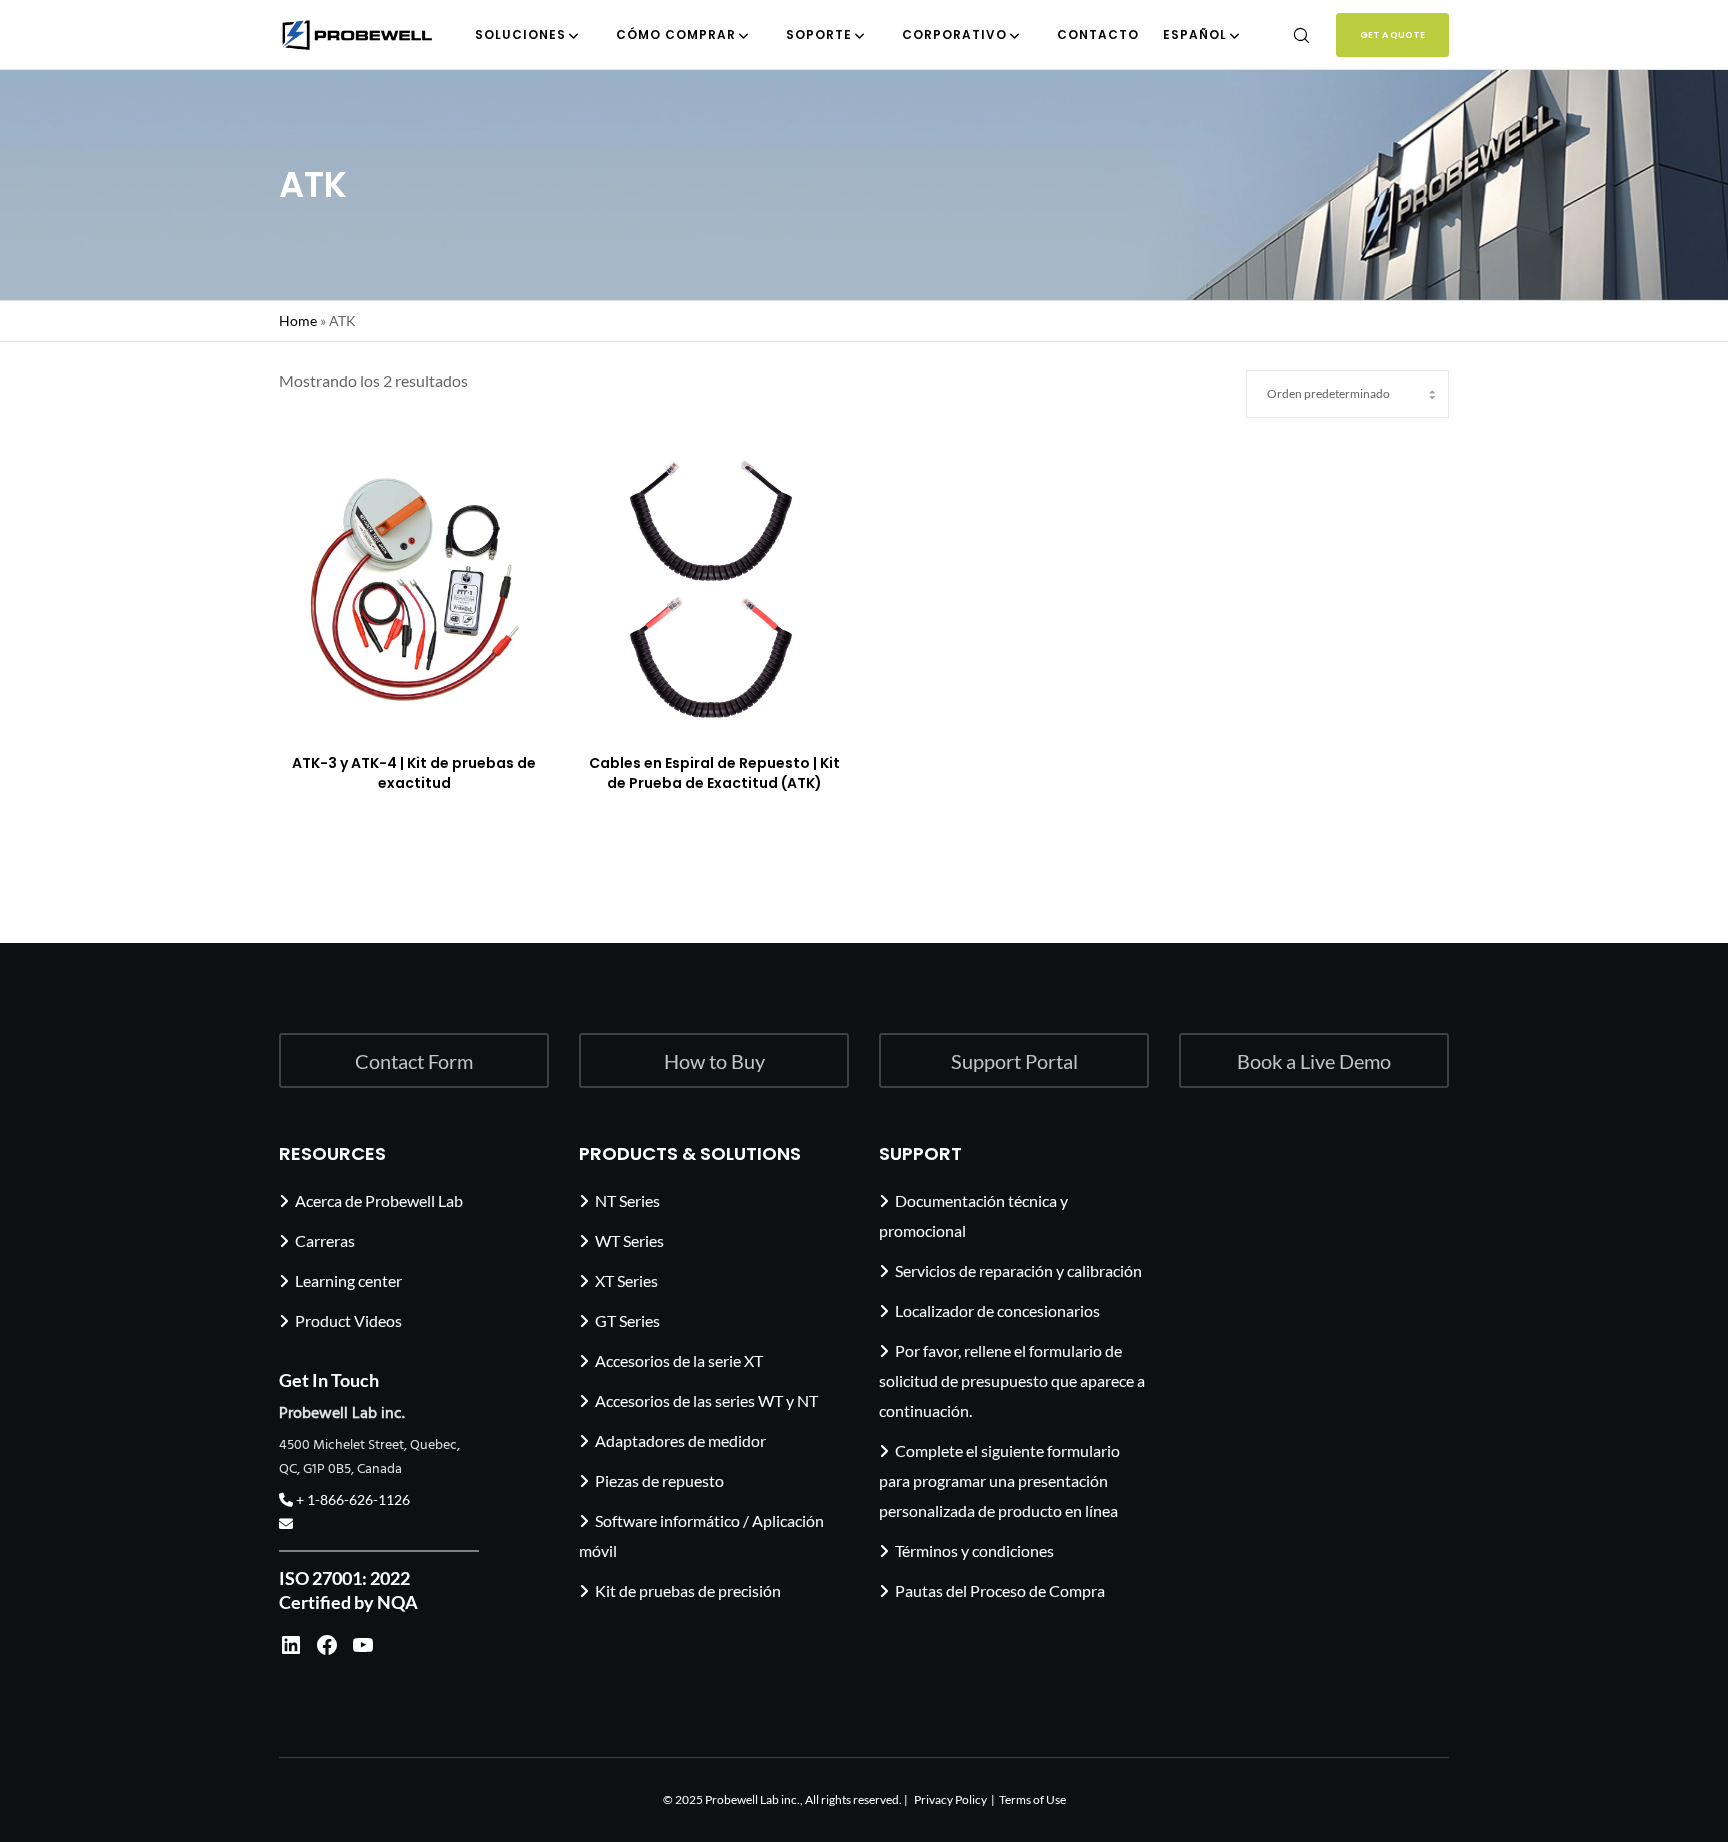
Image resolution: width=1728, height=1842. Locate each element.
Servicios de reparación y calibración (1018, 1270)
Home (298, 320)
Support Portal (1014, 1061)
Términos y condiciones (974, 1550)
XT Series (626, 1280)
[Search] (1288, 35)
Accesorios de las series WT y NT (706, 1400)
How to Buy (714, 1061)
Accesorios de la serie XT (679, 1360)
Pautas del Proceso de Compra (1000, 1590)
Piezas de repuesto (659, 1480)
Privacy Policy (950, 1799)
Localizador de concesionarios (997, 1310)
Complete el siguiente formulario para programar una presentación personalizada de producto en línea (999, 1480)
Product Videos (348, 1320)
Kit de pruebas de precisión (688, 1590)
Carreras (325, 1240)
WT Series (629, 1240)
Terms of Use (1032, 1799)
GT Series (627, 1320)
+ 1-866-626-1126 (351, 1499)
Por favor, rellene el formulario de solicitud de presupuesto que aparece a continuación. (1012, 1380)
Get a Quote (1392, 35)
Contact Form (414, 1061)
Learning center (348, 1280)
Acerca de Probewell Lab (379, 1200)
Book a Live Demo (1314, 1061)
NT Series (627, 1200)
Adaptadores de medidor (680, 1440)
